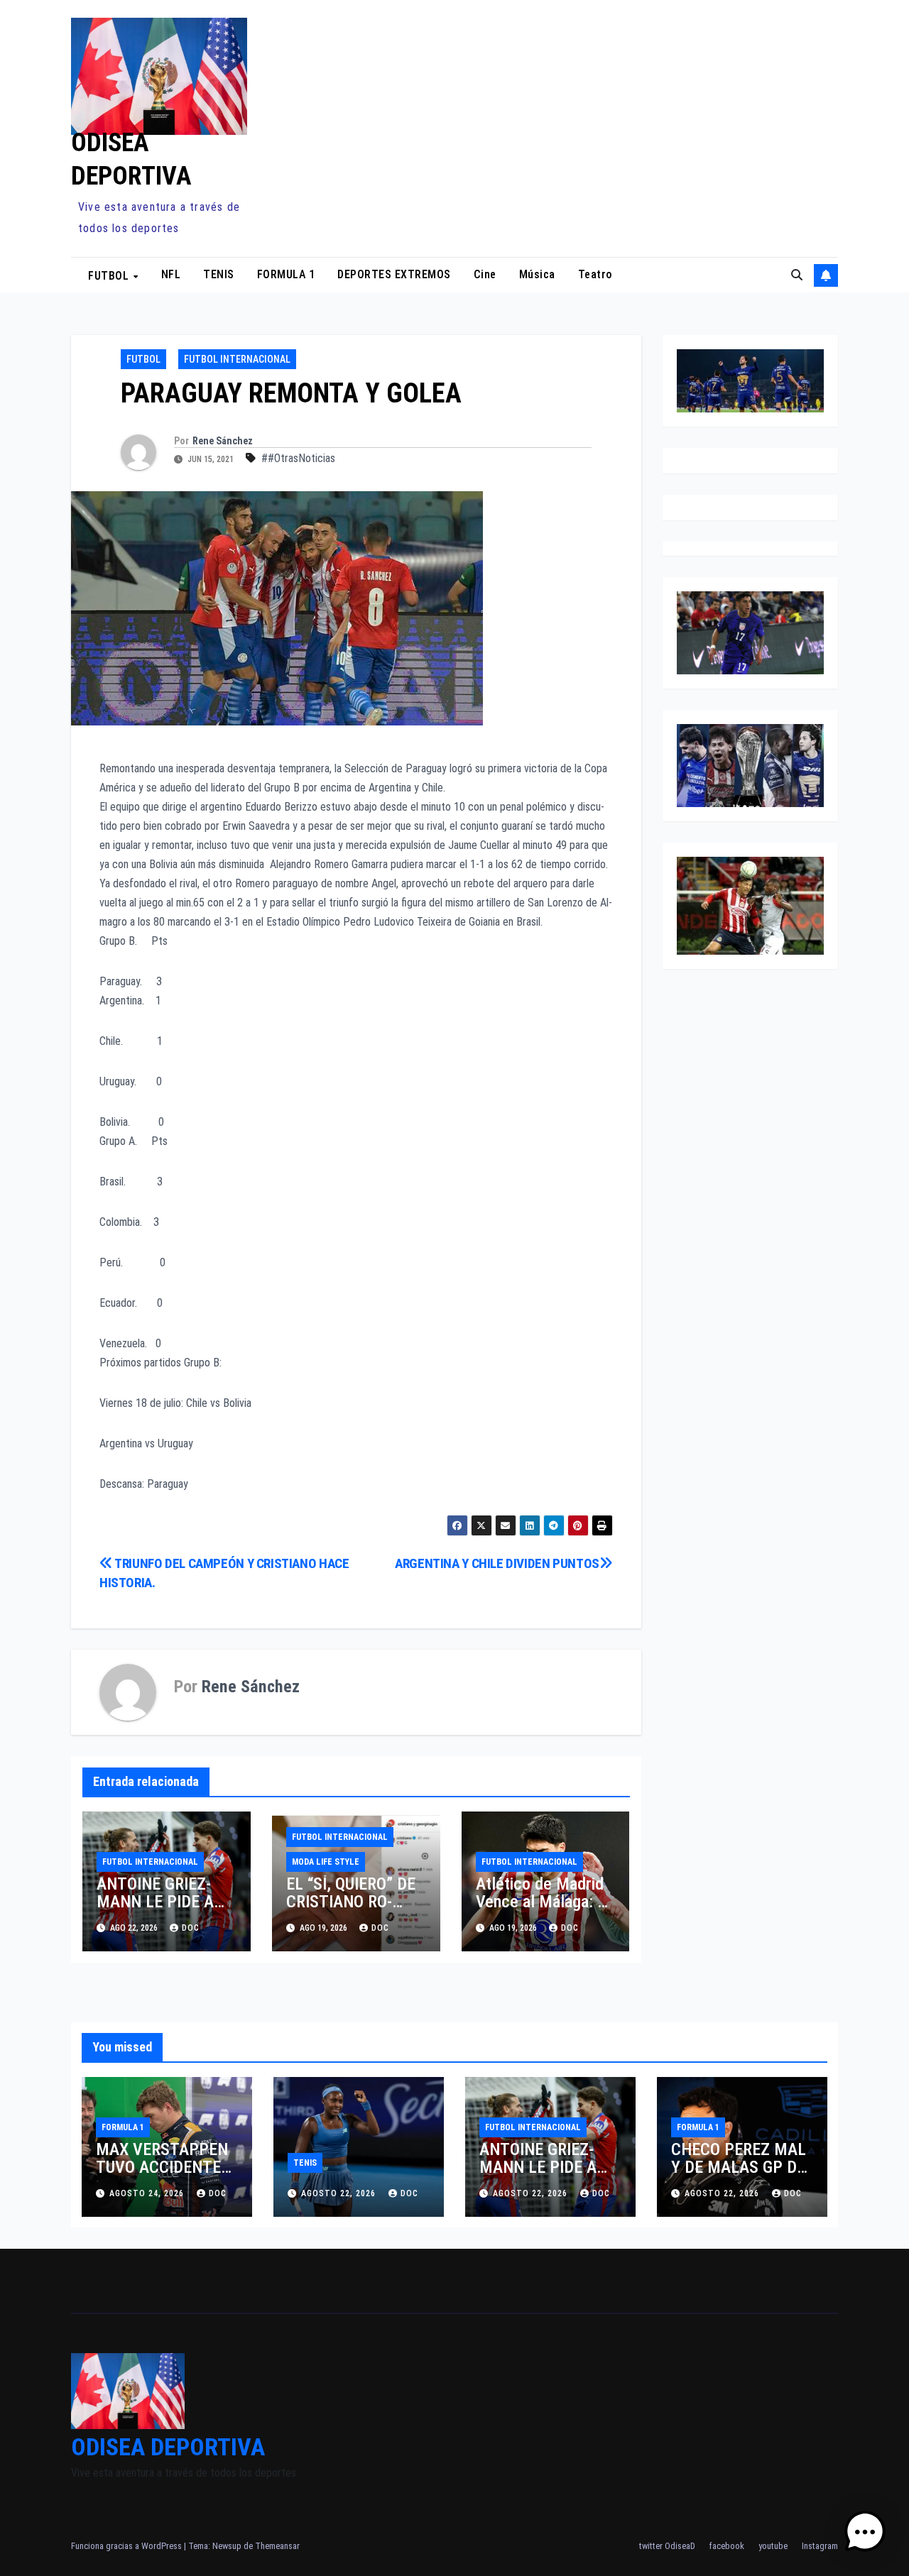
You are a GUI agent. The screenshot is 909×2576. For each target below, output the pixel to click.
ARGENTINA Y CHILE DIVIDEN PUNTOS (497, 1563)
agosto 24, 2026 (148, 2193)
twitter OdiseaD (667, 2546)
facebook (727, 2546)
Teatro (595, 274)
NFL (171, 274)
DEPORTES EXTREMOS (394, 274)
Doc (380, 1928)
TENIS (219, 274)
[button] (797, 275)
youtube (773, 2546)
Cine (485, 274)
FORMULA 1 (286, 274)
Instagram (820, 2546)
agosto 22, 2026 (340, 2193)
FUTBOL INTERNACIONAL (237, 359)
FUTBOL (110, 275)
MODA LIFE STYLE (326, 1862)
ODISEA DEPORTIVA (168, 2447)
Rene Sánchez (223, 441)
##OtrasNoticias (298, 458)
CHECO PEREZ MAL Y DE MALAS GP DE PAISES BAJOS (739, 2167)
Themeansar (277, 2546)
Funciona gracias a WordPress (127, 2546)
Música (537, 274)
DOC (191, 1928)
